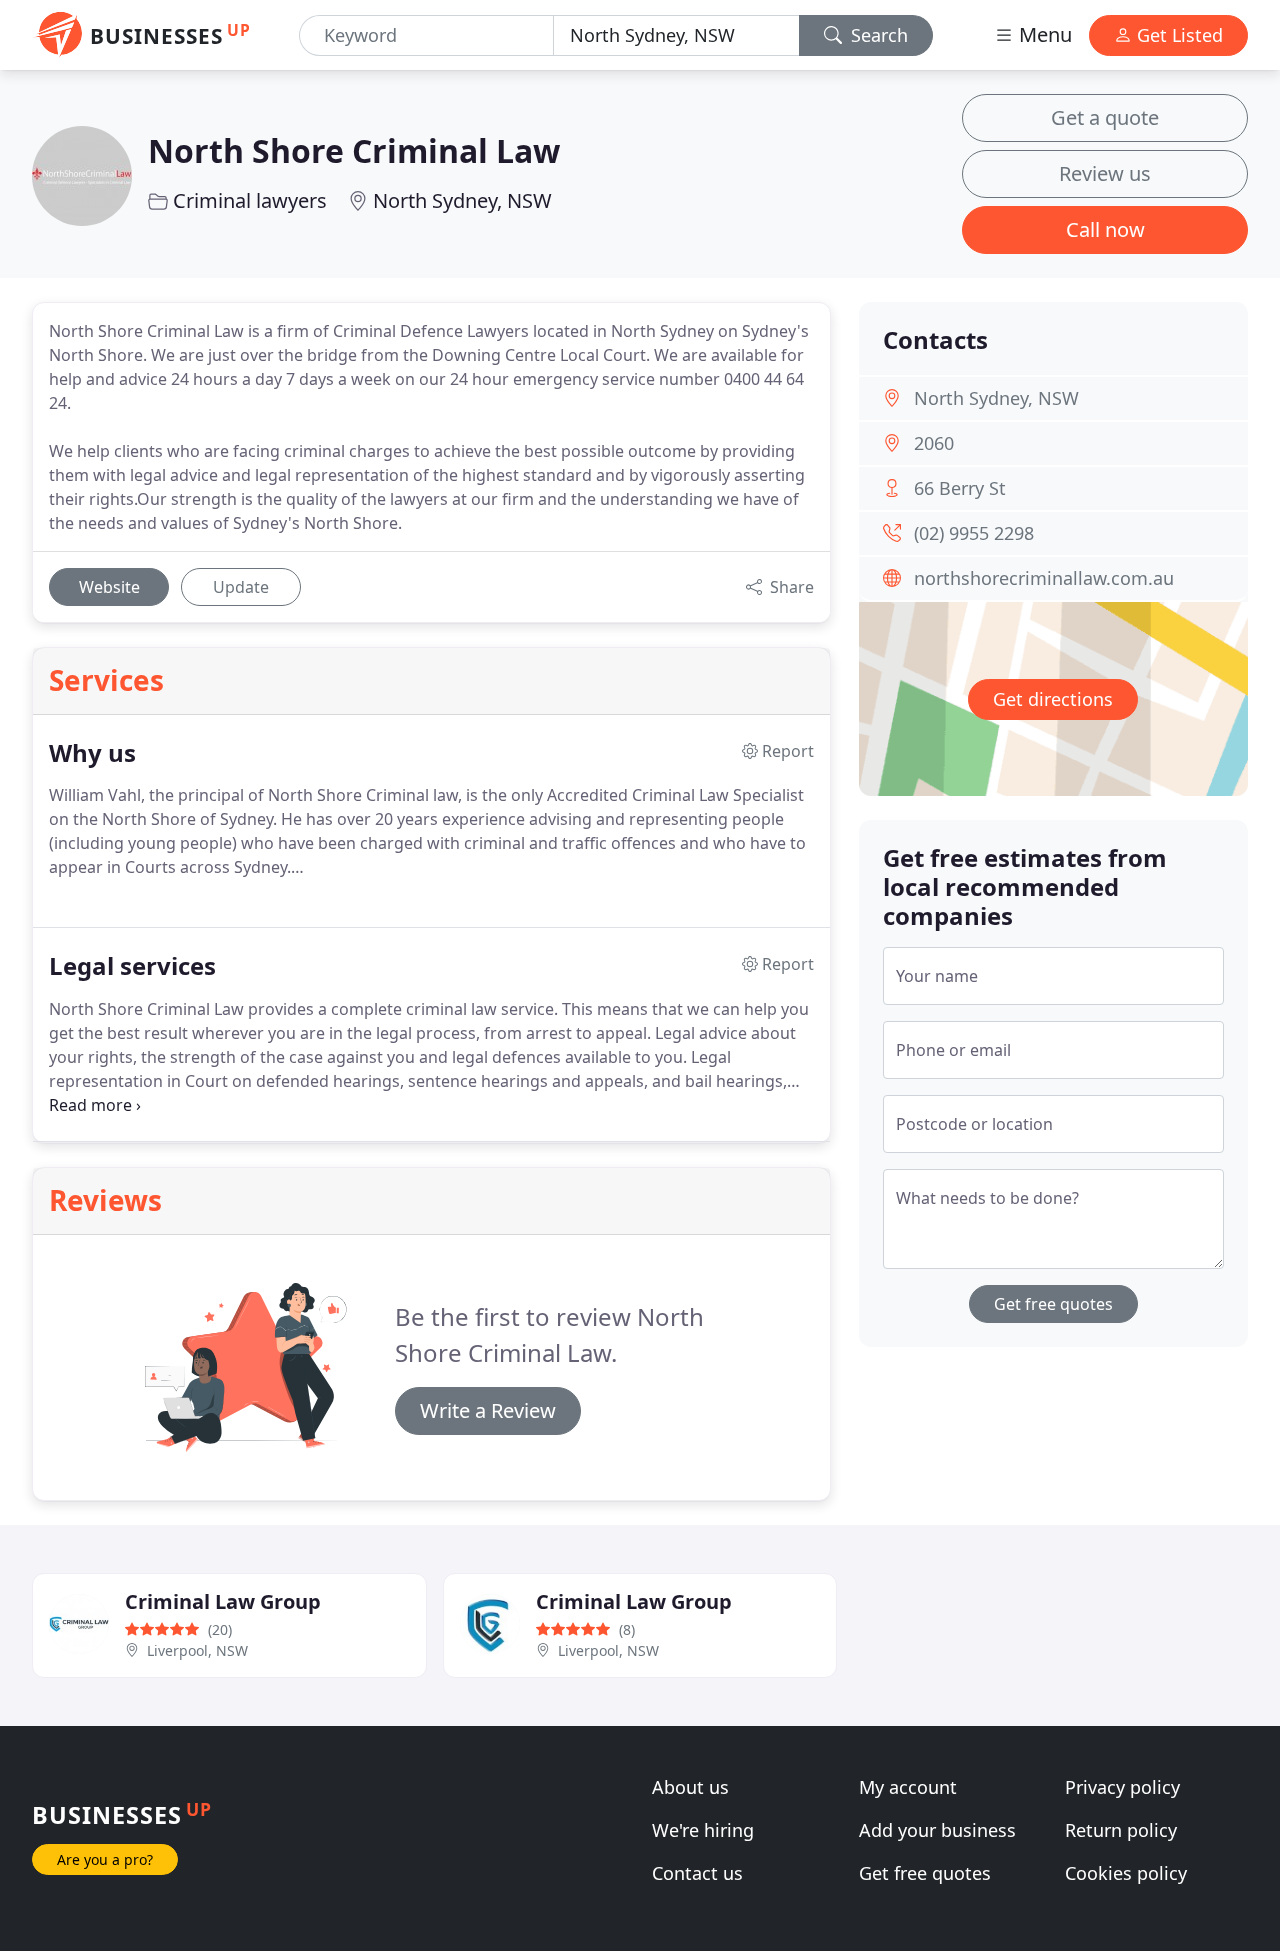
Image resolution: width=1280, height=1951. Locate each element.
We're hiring (703, 1830)
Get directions (1053, 699)
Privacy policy (1122, 1787)
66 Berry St (960, 488)
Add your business (937, 1830)
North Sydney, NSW (462, 200)
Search (877, 35)
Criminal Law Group (223, 1601)
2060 (934, 443)
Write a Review (488, 1410)
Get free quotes (1053, 1304)
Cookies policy (1126, 1873)
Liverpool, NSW (197, 1650)
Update (241, 587)
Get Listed (1177, 35)
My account (908, 1787)
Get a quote (1105, 117)
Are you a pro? (105, 1859)
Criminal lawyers (250, 200)
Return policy (1121, 1830)
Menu (1043, 34)
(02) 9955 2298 (974, 533)
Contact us (697, 1873)
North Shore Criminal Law (354, 150)
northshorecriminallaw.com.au (1044, 578)
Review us (1105, 173)
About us (690, 1787)
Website (109, 587)
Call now (1105, 229)
